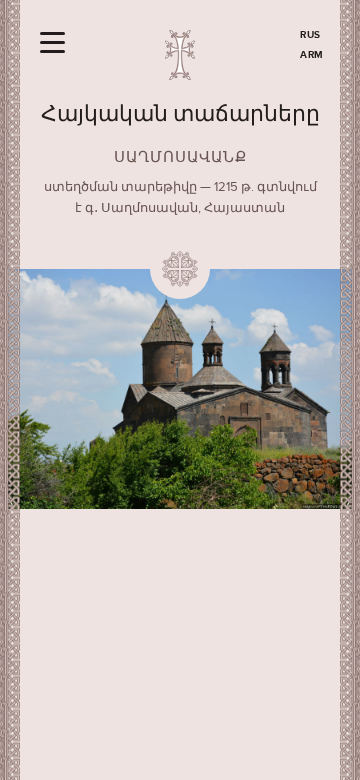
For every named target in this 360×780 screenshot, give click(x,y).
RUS (310, 35)
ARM (312, 55)
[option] (180, 389)
